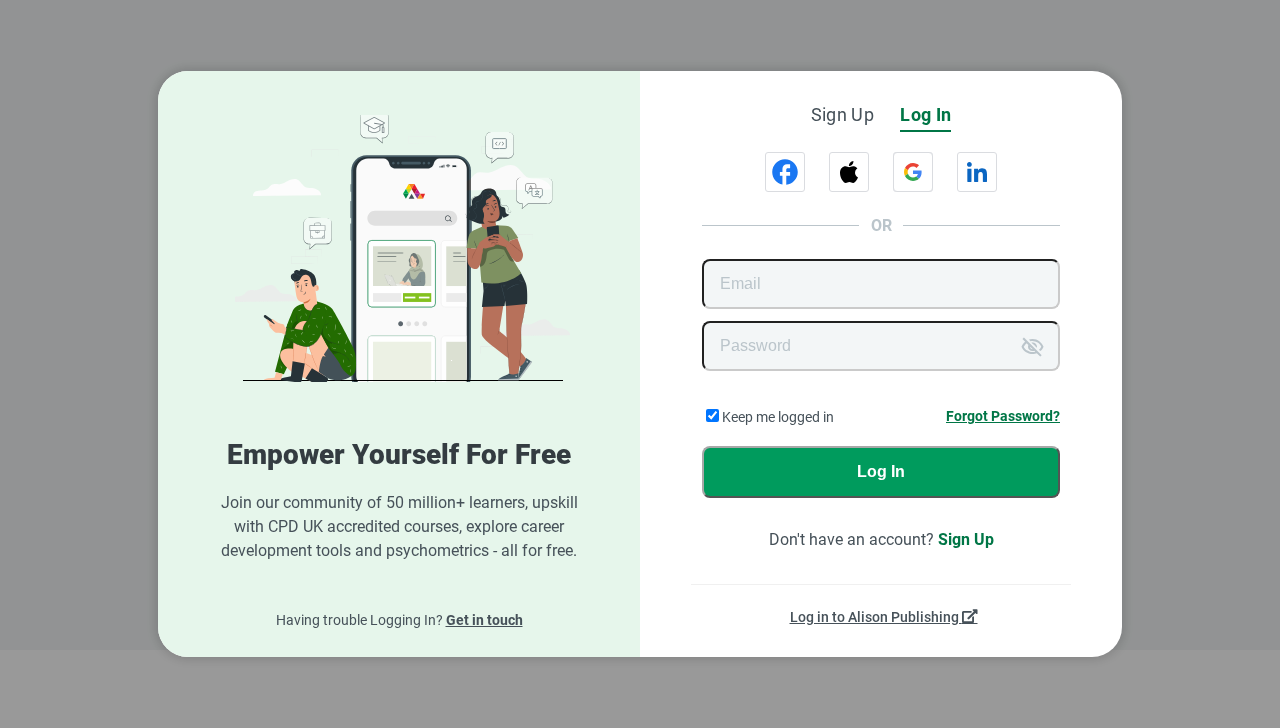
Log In (881, 471)
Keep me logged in (778, 417)
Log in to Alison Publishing (876, 617)
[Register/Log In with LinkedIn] (977, 172)
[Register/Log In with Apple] (849, 172)
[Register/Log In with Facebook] (785, 172)
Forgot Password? (1003, 416)
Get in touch (484, 620)
